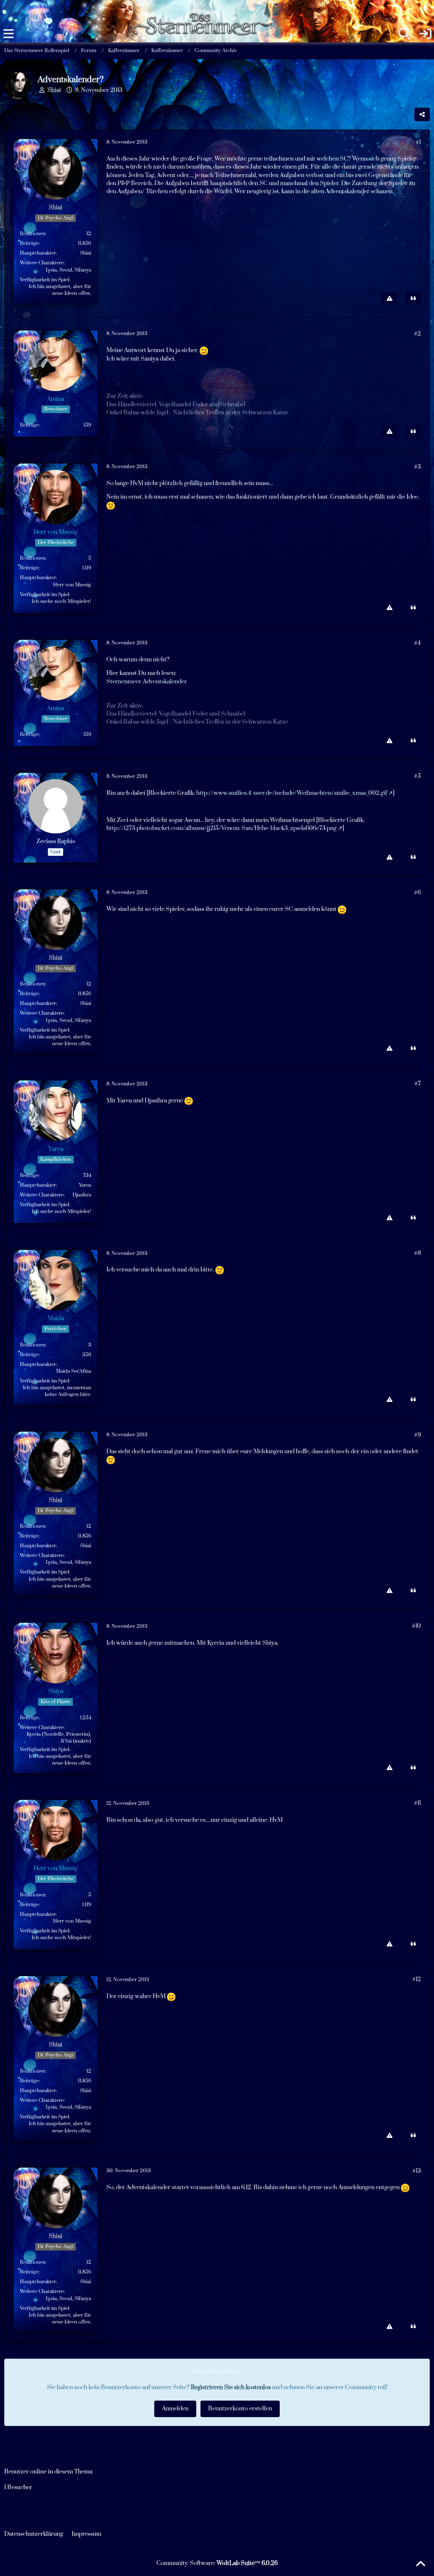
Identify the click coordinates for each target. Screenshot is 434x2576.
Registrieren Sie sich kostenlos (231, 2387)
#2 (417, 334)
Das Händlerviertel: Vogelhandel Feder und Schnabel (176, 405)
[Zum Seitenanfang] (420, 2564)
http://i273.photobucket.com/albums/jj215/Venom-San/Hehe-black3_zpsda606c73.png (221, 828)
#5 (417, 776)
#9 (417, 1435)
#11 (417, 1803)
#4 (417, 643)
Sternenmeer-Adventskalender (147, 682)
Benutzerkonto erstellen (240, 2409)
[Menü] (8, 34)
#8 (417, 1253)
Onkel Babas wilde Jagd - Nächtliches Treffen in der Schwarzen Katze (197, 413)
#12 (417, 1979)
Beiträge (29, 243)
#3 (417, 467)
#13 (417, 2171)
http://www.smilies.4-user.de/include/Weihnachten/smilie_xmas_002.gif (292, 793)
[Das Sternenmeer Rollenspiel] (207, 8)
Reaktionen (33, 234)
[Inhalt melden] (389, 298)
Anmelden (175, 2409)
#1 (418, 142)
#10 (416, 1626)
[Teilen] (422, 114)
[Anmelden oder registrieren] (426, 34)
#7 (418, 1084)
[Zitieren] (413, 298)
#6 (417, 893)
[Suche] (404, 34)
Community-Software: (217, 2563)
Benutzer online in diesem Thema (48, 2472)
